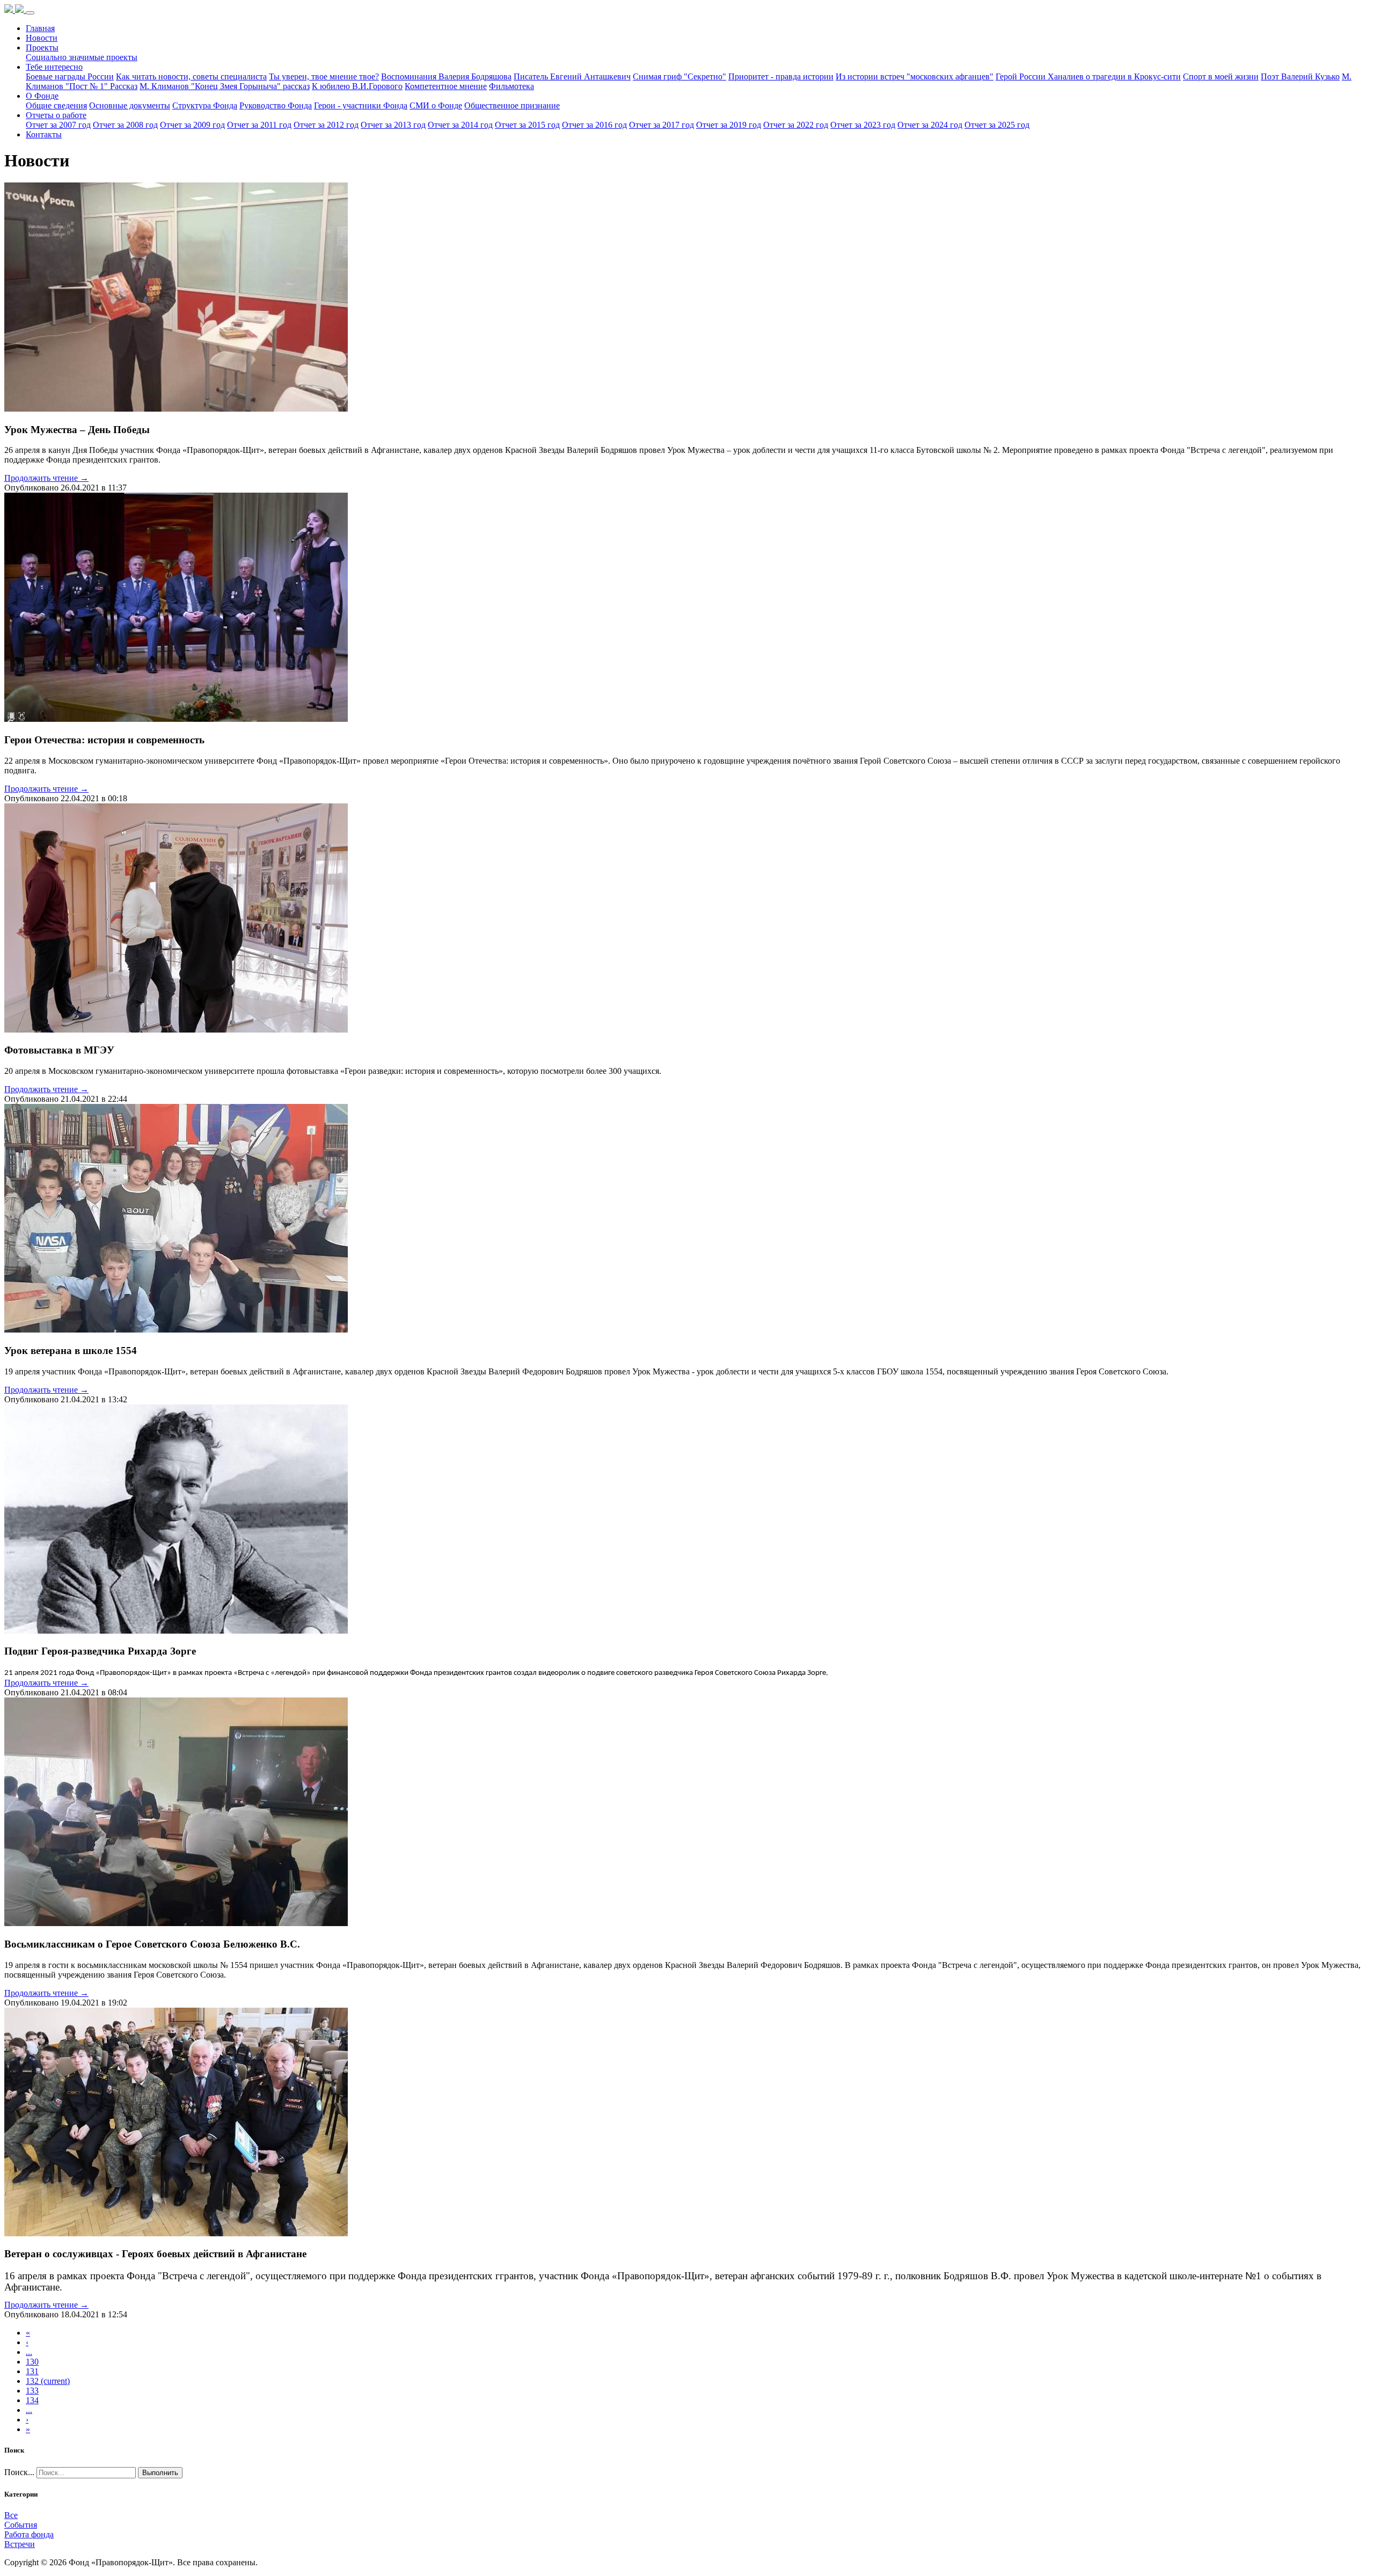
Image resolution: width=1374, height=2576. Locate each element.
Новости (42, 38)
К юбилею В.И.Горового (357, 86)
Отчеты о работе (56, 115)
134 (32, 2400)
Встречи (20, 2544)
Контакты (44, 134)
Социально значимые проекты (82, 57)
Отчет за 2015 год (527, 125)
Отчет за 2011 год (259, 125)
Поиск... (19, 2472)
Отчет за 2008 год (125, 125)
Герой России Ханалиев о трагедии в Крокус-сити (1088, 76)
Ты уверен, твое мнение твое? (324, 76)
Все (11, 2515)
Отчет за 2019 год (729, 125)
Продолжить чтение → (46, 478)
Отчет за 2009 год (192, 125)
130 (32, 2362)
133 (32, 2391)
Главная (40, 28)
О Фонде (42, 96)
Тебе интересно (54, 67)
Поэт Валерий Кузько (1300, 76)
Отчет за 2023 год (863, 125)
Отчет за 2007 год (58, 125)
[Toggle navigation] (30, 13)
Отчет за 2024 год (930, 125)
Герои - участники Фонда (361, 105)
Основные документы (130, 105)
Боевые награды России (70, 76)
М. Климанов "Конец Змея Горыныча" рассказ (225, 86)
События (21, 2525)
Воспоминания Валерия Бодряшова (446, 76)
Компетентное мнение (446, 86)
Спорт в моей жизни (1221, 76)
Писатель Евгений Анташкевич (572, 76)
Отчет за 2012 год (326, 125)
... (29, 2352)
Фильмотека (511, 86)
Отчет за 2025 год (997, 125)
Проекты (42, 47)
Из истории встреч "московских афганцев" (915, 76)
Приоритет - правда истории (781, 76)
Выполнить (160, 2473)
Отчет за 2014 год (460, 125)
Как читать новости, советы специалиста (191, 76)
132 (48, 2381)
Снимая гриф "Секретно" (679, 76)
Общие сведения (56, 105)
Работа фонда (29, 2534)
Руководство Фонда (276, 105)
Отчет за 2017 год (662, 125)
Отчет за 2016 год (594, 125)
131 (32, 2371)
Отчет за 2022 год (796, 125)
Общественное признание (512, 105)
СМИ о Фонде (436, 105)
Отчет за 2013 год (393, 125)
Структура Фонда (205, 105)
